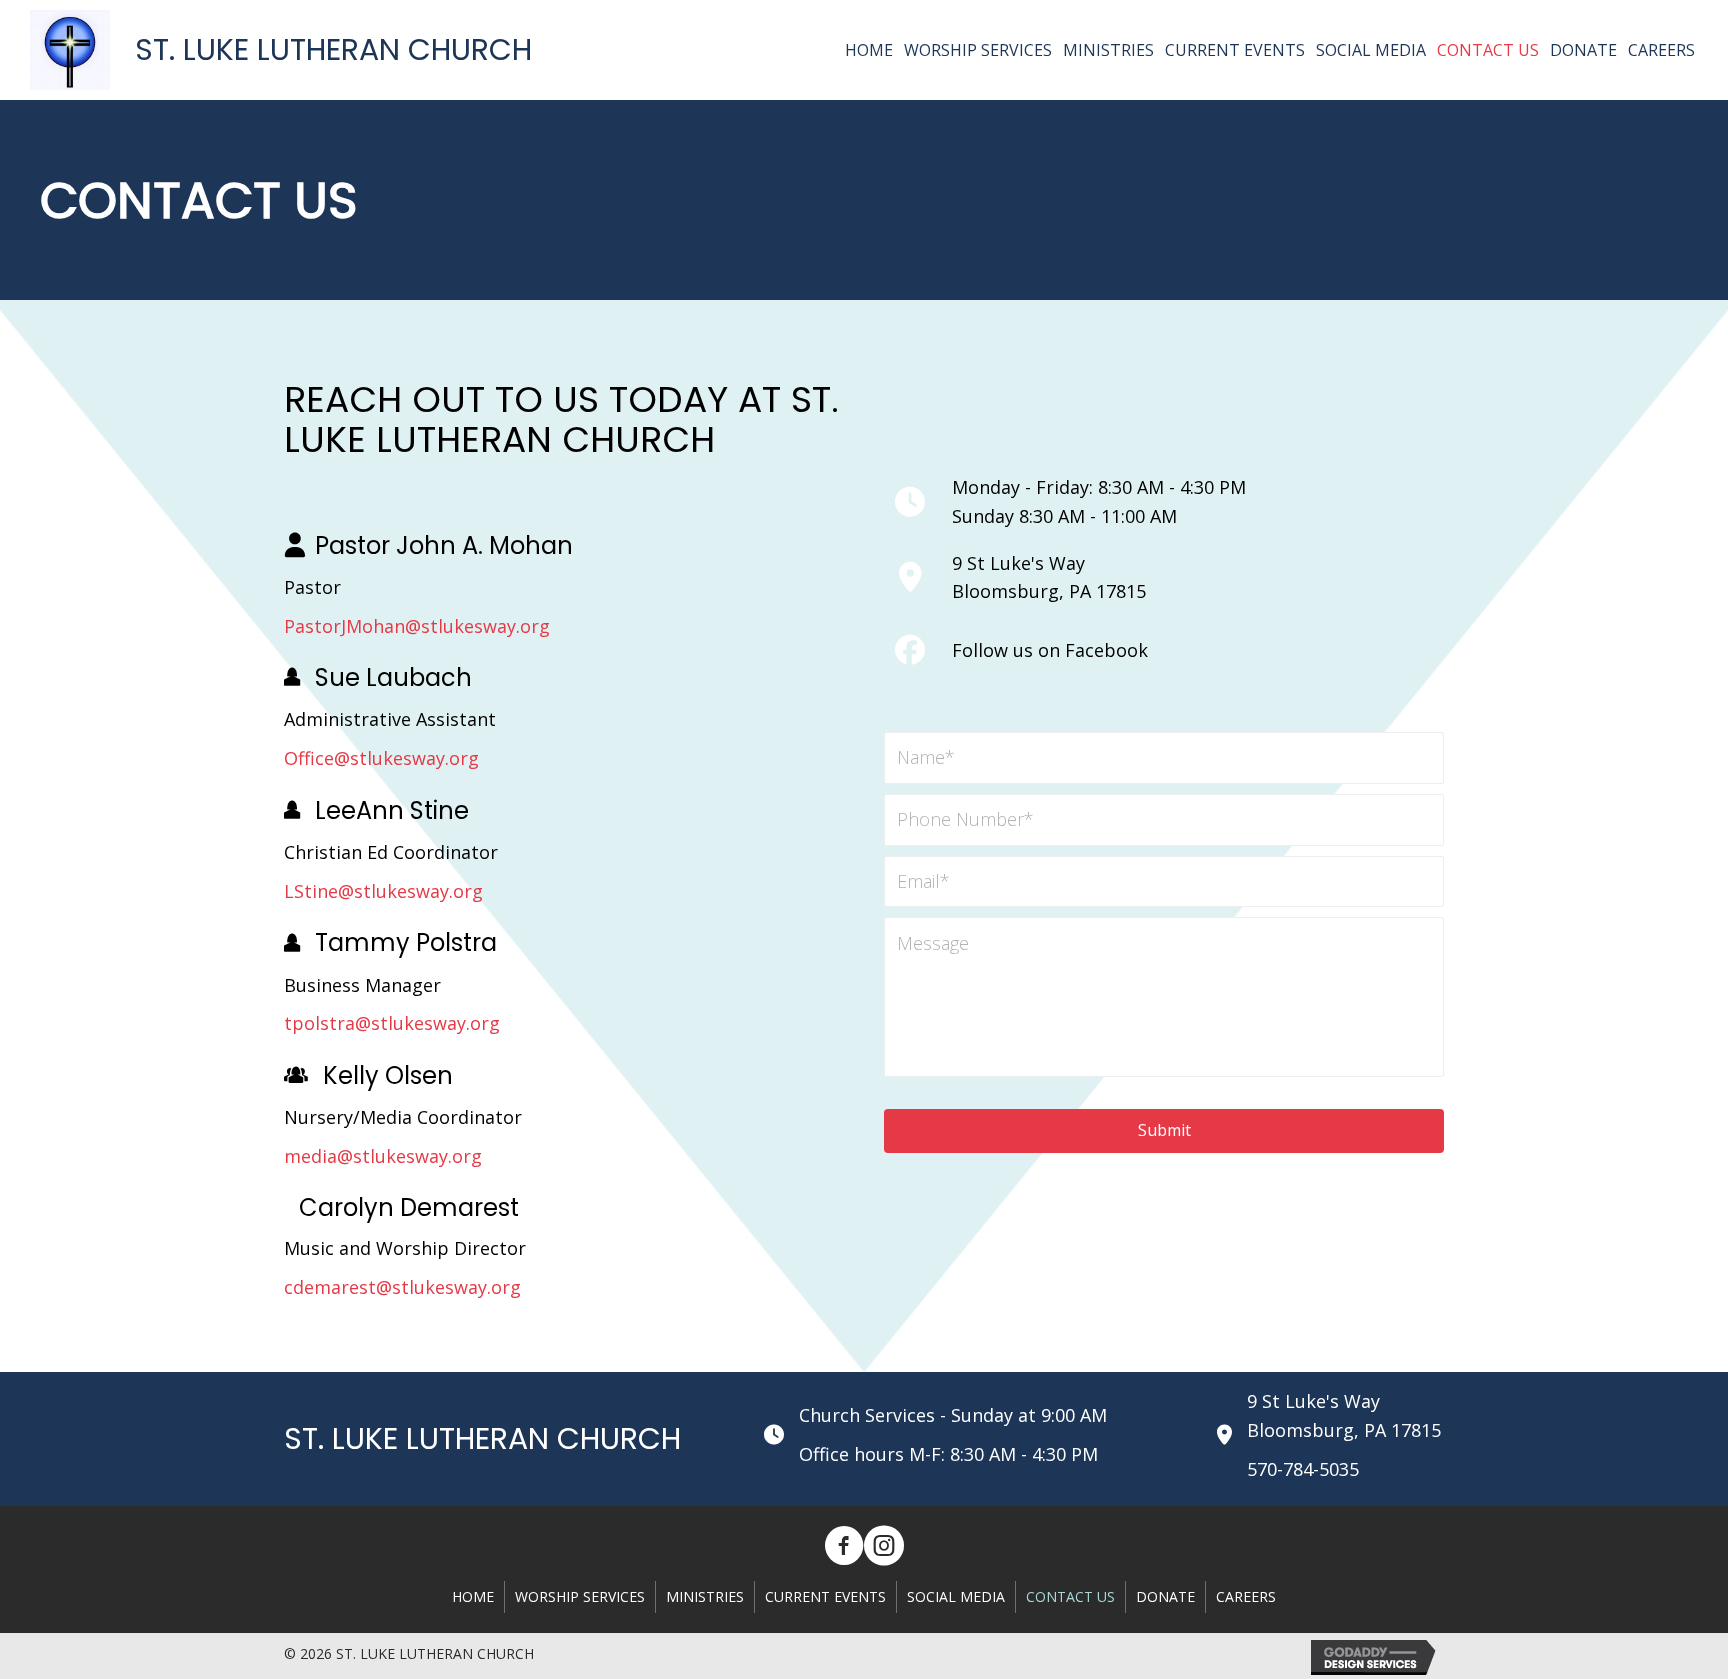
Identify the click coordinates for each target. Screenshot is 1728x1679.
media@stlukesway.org (383, 1156)
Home (473, 1596)
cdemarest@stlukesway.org (402, 1287)
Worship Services (580, 1596)
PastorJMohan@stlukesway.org (417, 626)
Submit (1164, 1130)
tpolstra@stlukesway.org (392, 1023)
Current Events (825, 1596)
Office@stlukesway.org (381, 758)
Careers (1246, 1596)
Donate (1165, 1596)
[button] (844, 1546)
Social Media (956, 1596)
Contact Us (1070, 1596)
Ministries (705, 1596)
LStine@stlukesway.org (383, 891)
